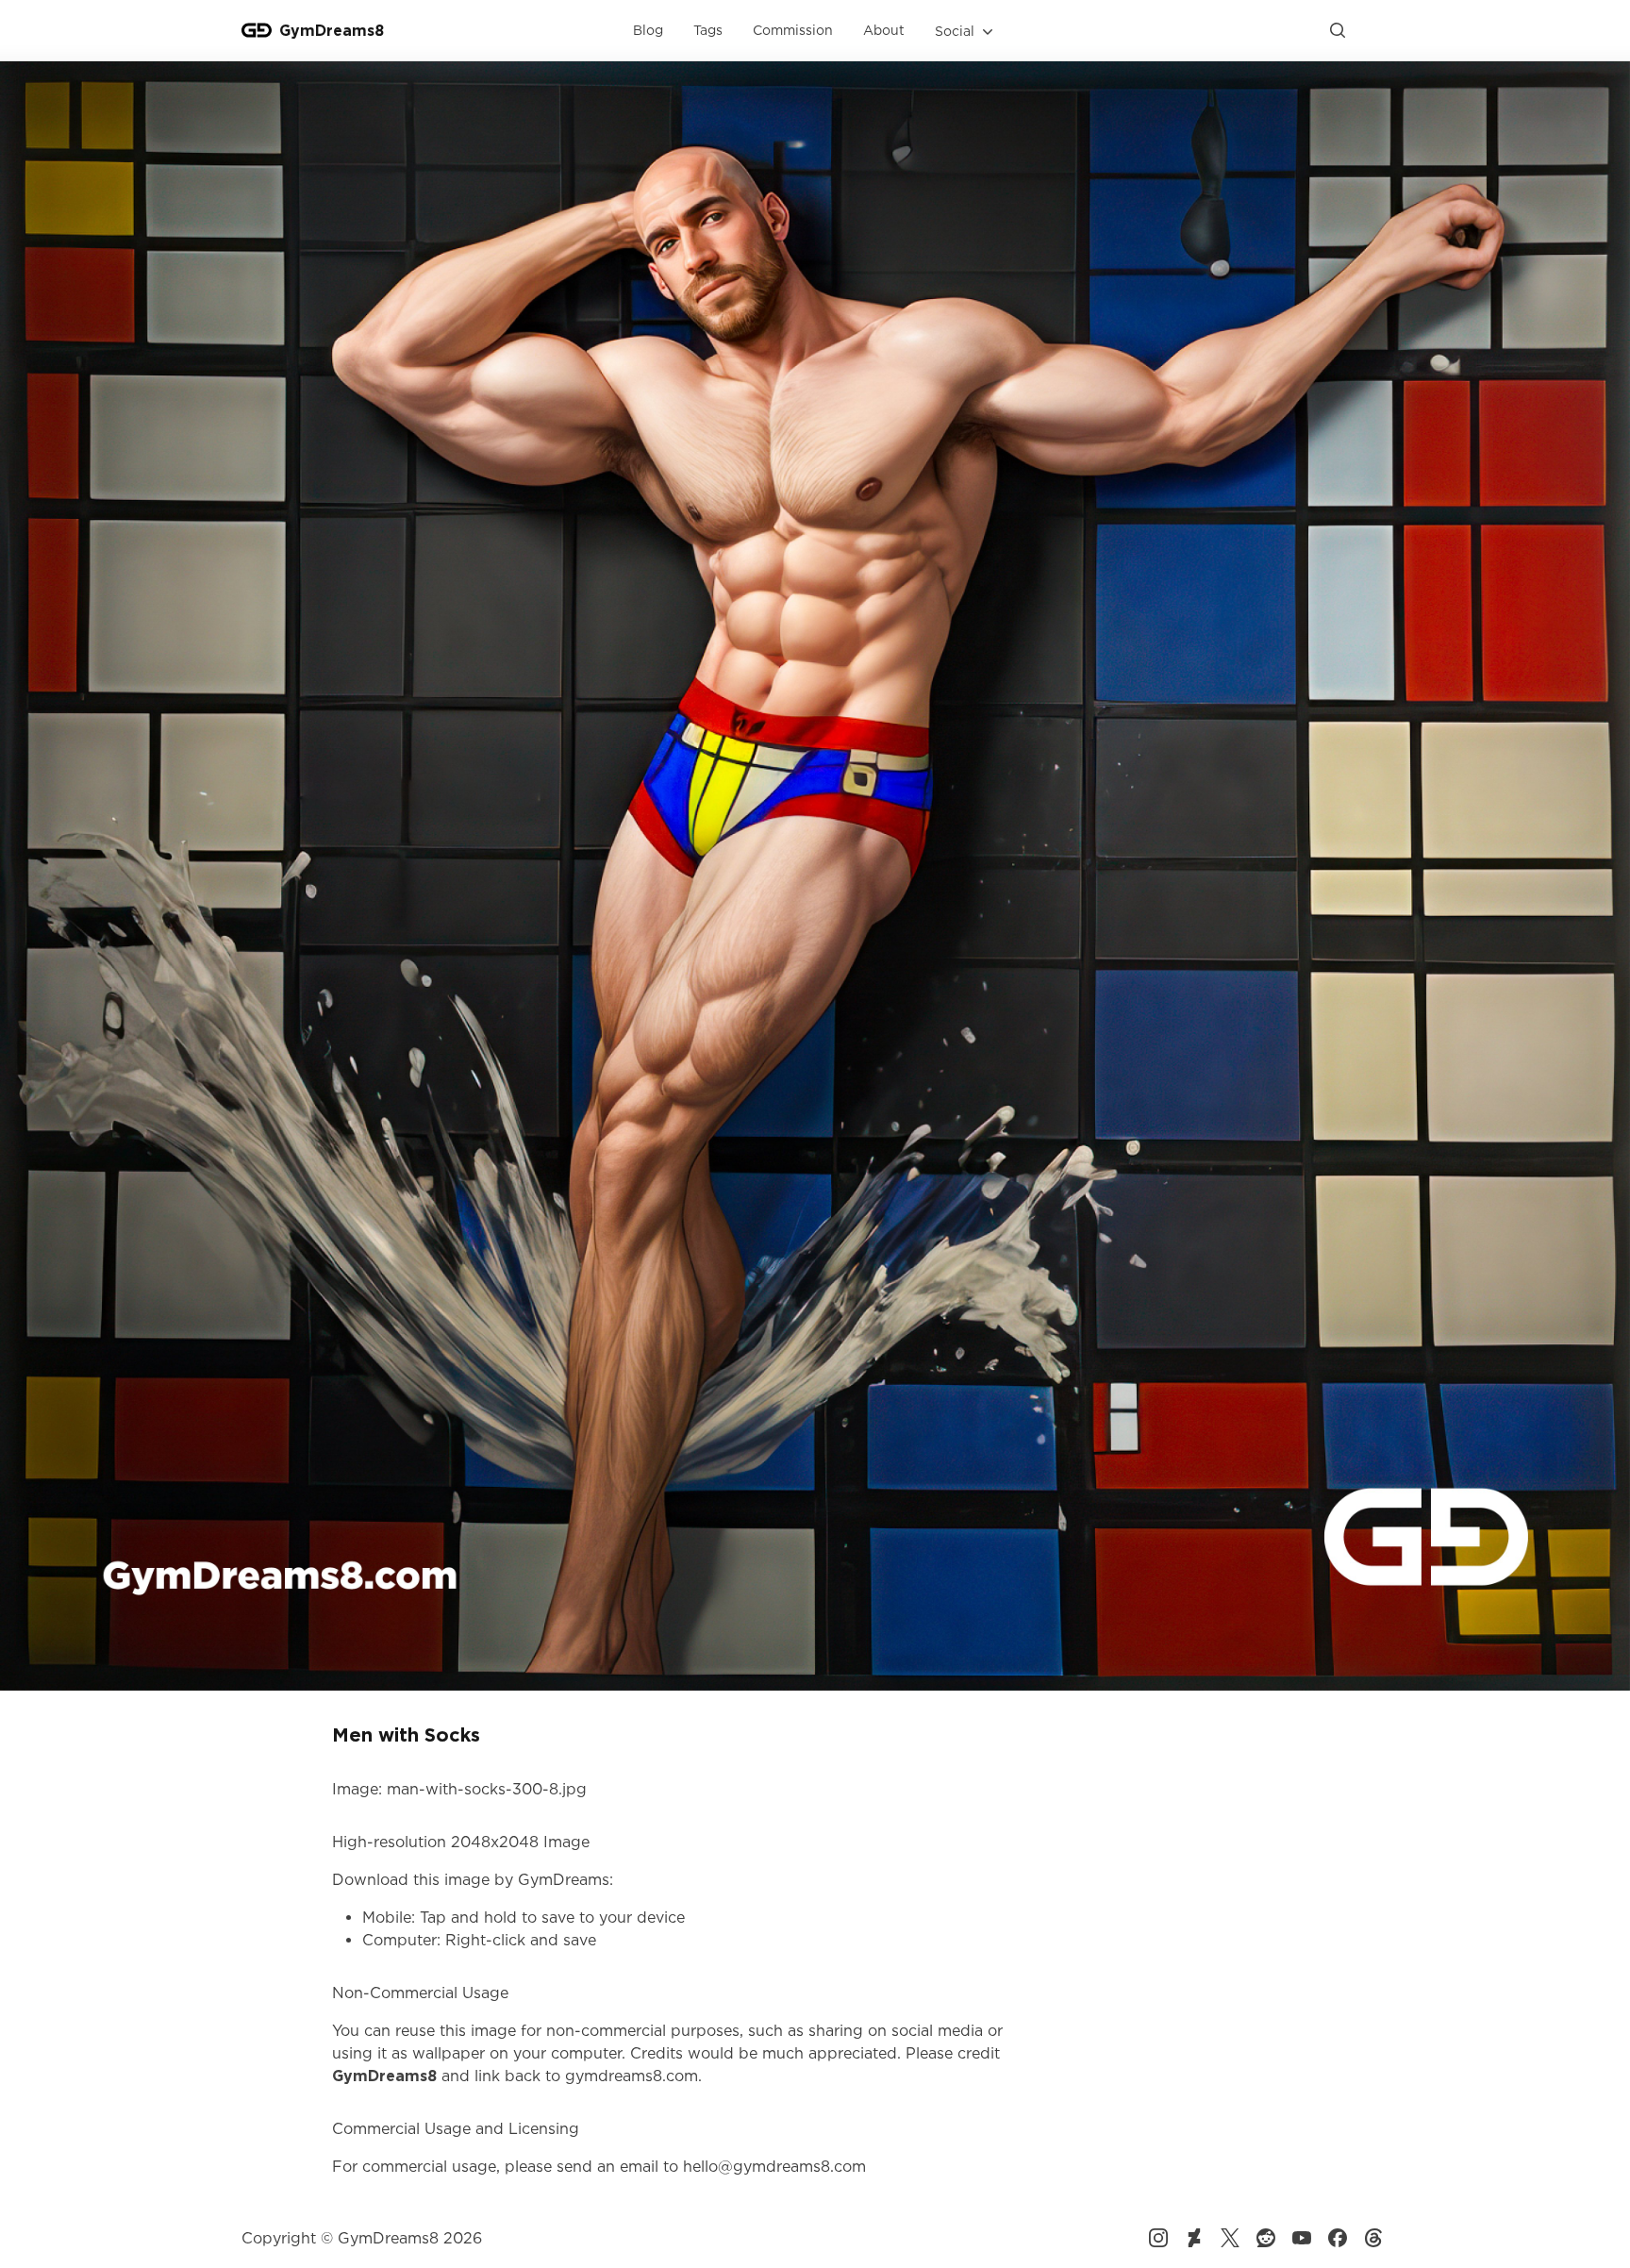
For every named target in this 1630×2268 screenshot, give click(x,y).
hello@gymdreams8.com (774, 2166)
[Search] (1338, 30)
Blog (648, 30)
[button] (966, 31)
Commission (793, 30)
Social (955, 31)
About (884, 30)
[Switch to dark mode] (1373, 30)
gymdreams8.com (632, 2076)
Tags (708, 30)
